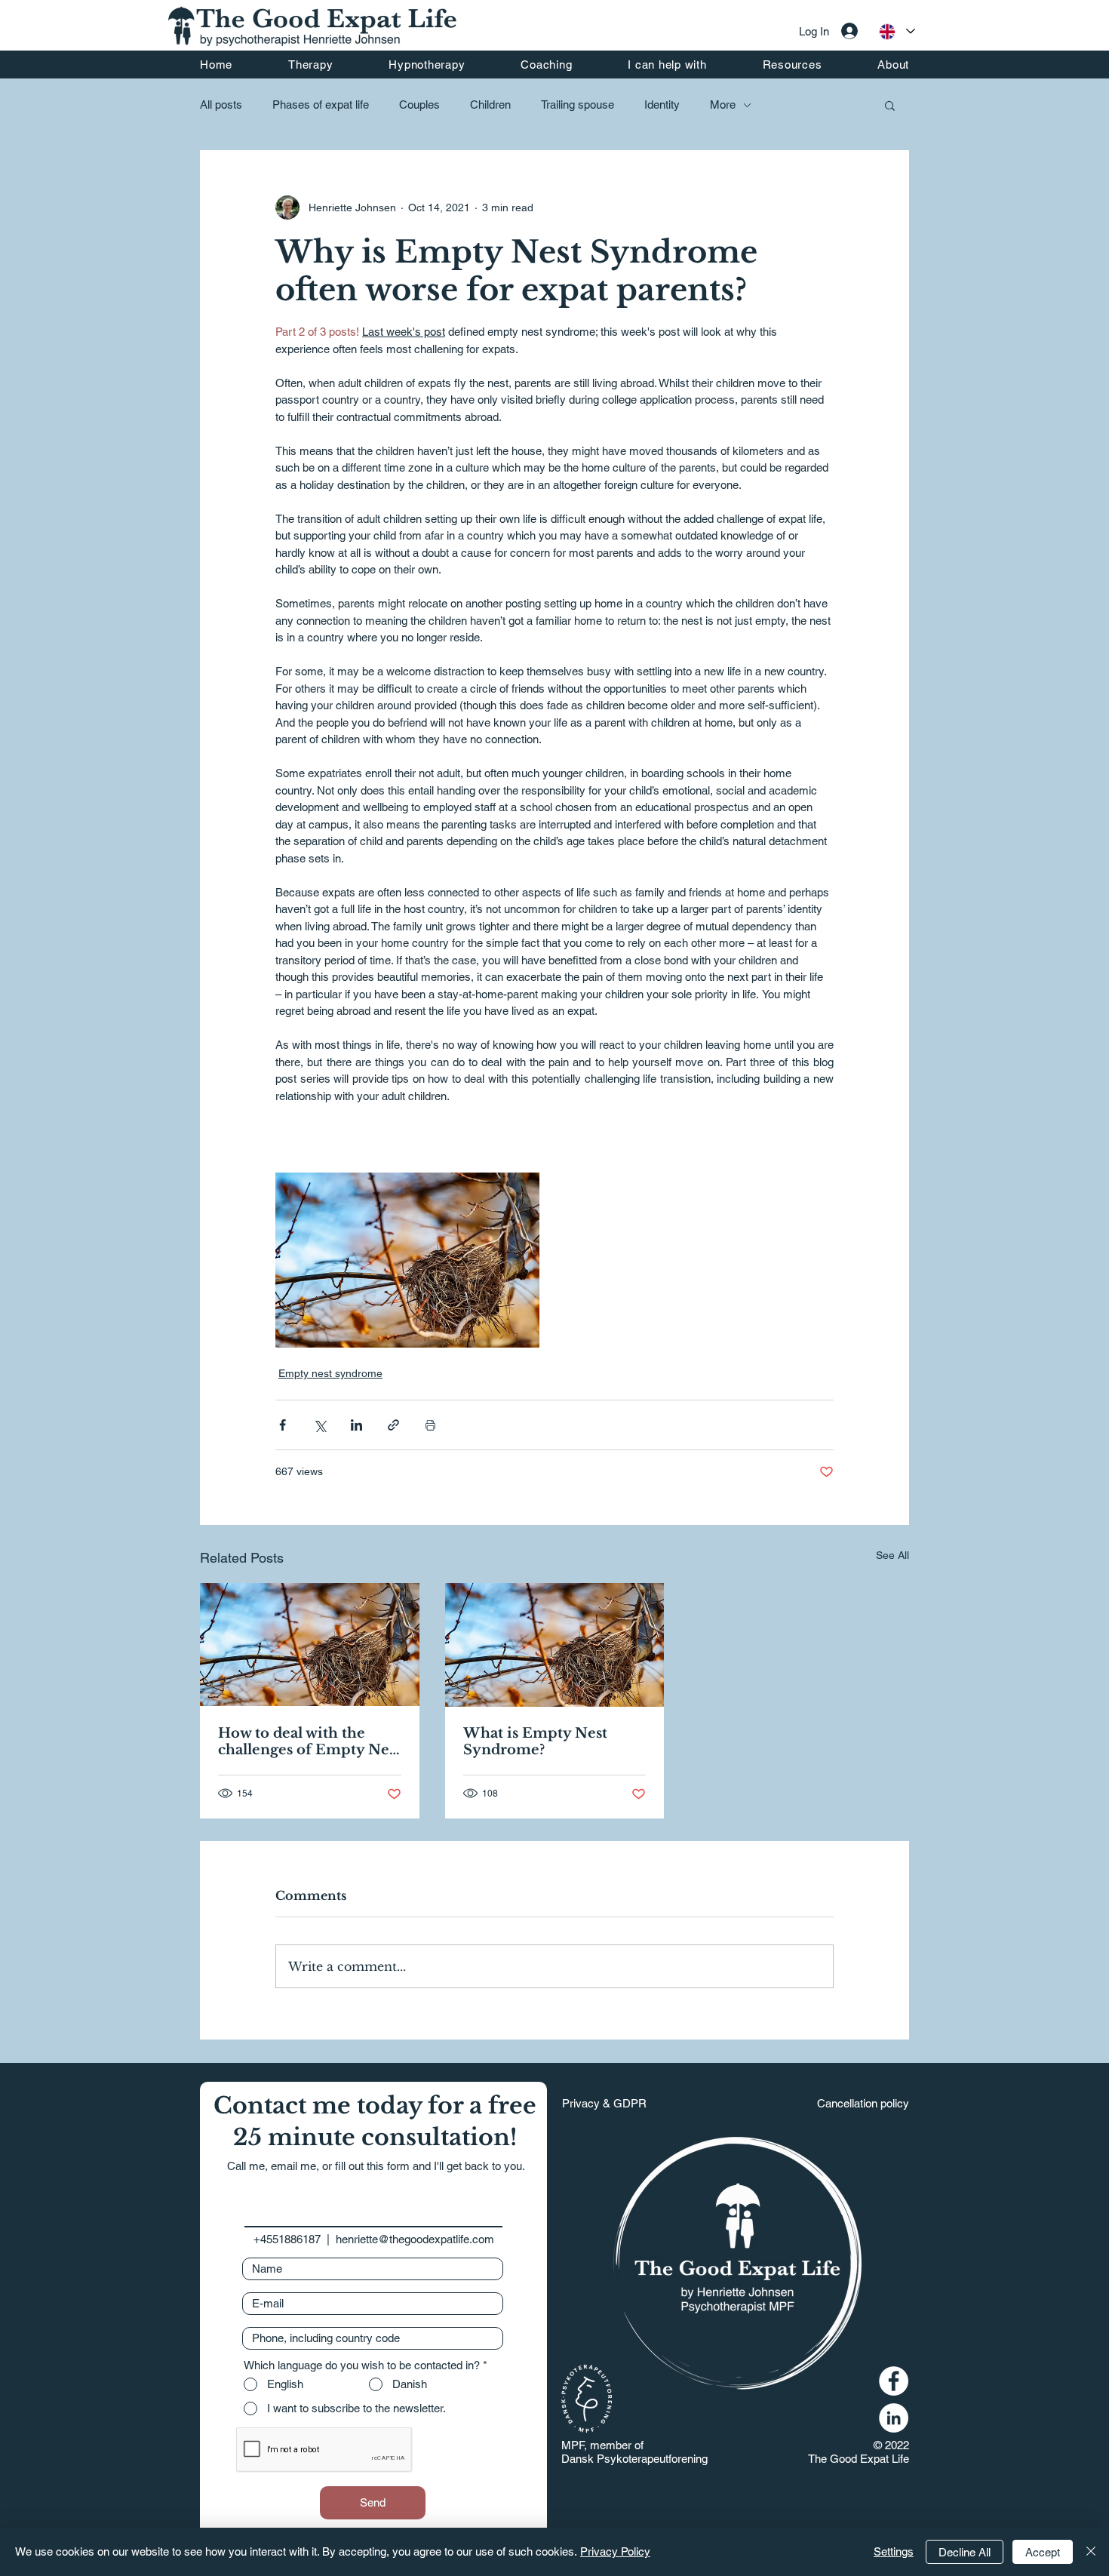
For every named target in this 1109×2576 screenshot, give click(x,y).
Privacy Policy (615, 2551)
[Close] (1091, 2552)
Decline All (965, 2552)
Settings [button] (894, 2551)
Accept (1043, 2552)
